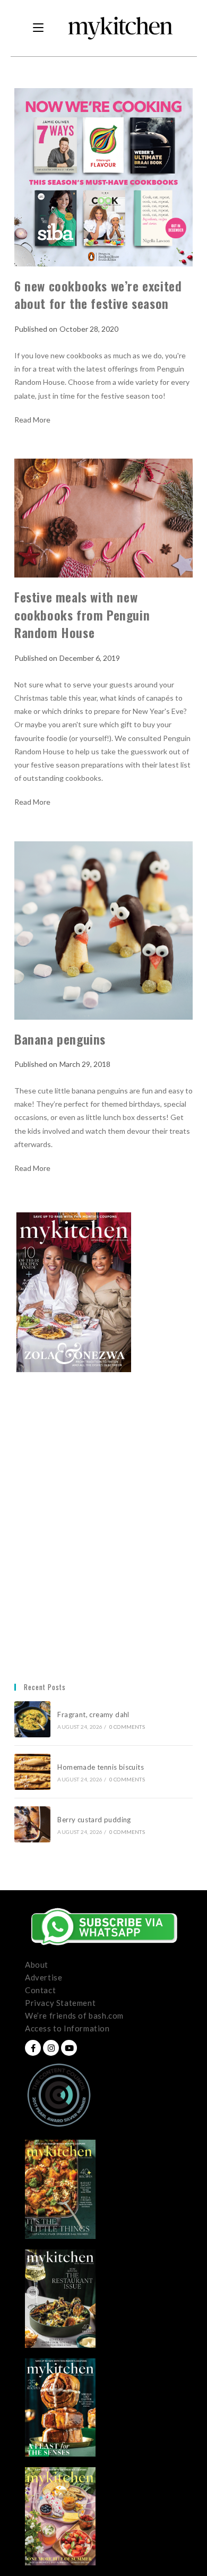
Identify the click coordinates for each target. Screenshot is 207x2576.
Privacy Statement (60, 2003)
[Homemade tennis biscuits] (32, 1772)
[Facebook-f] (33, 2048)
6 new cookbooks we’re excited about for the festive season (98, 295)
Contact (40, 1990)
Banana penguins (60, 1039)
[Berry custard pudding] (32, 1824)
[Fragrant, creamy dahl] (32, 1719)
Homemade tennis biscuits (101, 1767)
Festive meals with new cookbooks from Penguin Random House (82, 614)
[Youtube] (69, 2048)
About (37, 1965)
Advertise (44, 1977)
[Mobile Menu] (38, 28)
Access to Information (67, 2028)
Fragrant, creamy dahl (93, 1715)
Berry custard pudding (96, 1820)
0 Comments (127, 1727)
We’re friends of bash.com (74, 2015)
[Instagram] (51, 2048)
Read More (32, 420)
